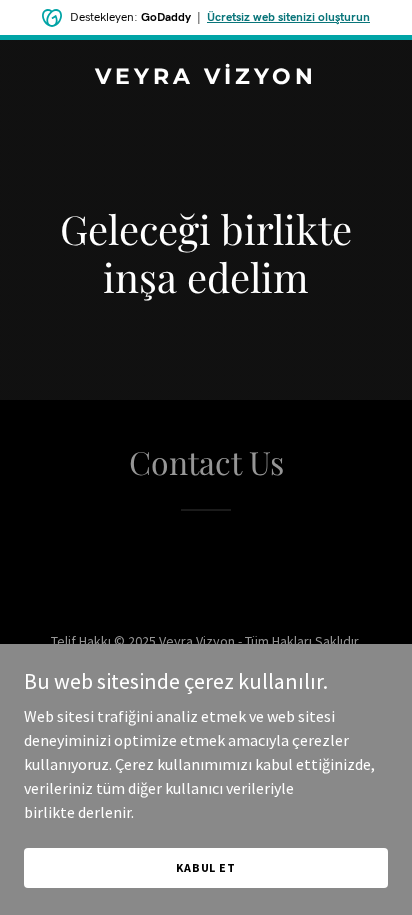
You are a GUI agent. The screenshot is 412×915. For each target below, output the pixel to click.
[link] (206, 78)
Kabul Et (206, 867)
